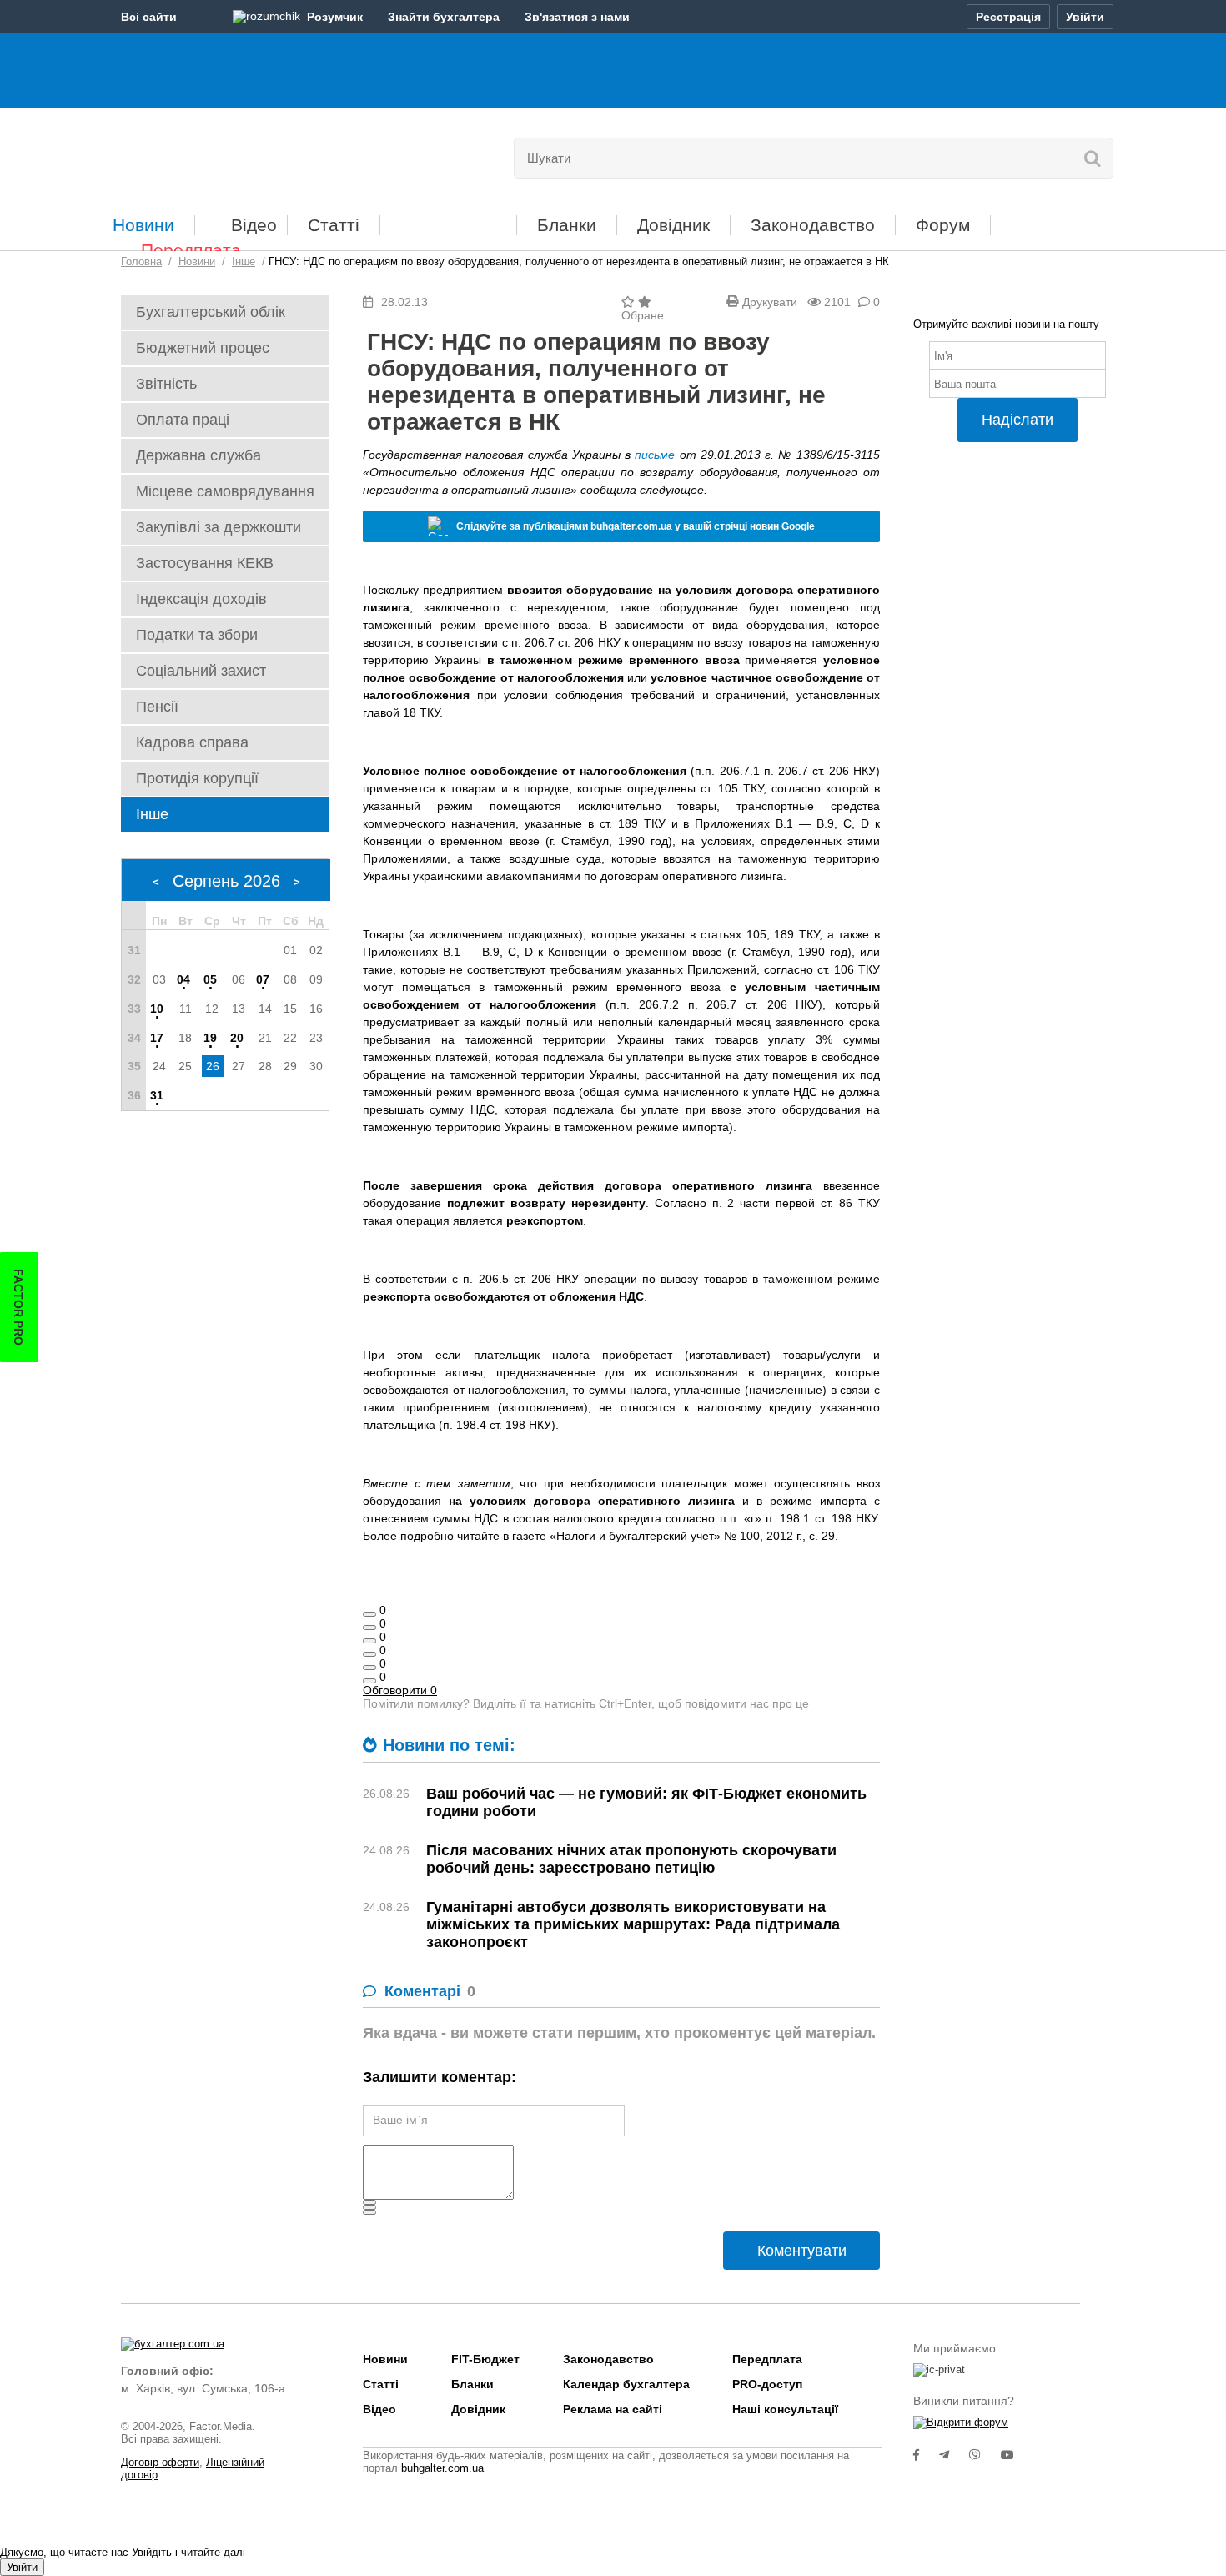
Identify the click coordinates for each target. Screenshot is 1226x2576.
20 (237, 1038)
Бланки (567, 225)
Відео (254, 225)
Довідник (673, 225)
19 (210, 1038)
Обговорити (400, 1690)
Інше (152, 814)
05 (210, 979)
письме (655, 455)
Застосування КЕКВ (205, 563)
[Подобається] (369, 1614)
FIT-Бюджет (448, 219)
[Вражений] (369, 1641)
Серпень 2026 (226, 881)
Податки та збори (197, 635)
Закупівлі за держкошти (219, 527)
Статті (334, 225)
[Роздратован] (369, 1668)
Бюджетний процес (203, 348)
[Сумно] (369, 1654)
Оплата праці (183, 420)
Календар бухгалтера (626, 2384)
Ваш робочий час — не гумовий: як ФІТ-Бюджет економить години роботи (646, 1802)
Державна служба (198, 455)
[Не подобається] (369, 1681)
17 (157, 1038)
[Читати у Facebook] (926, 2455)
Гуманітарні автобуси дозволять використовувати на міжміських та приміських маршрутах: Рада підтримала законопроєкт (633, 1924)
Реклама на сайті (613, 2409)
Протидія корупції (197, 778)
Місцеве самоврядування (225, 491)
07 (263, 979)
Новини (143, 225)
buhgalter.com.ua (442, 2468)
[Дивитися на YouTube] (1016, 2455)
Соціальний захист (201, 671)
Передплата (191, 250)
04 (183, 979)
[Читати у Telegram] (954, 2455)
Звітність (166, 384)
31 (157, 1095)
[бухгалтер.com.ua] (236, 154)
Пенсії (157, 707)
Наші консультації (785, 2409)
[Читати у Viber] (985, 2455)
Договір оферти (160, 2462)
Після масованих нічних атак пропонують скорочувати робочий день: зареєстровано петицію (631, 1859)
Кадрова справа (192, 742)
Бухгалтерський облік (211, 312)
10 (157, 1009)
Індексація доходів (201, 599)
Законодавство (813, 225)
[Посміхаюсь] (369, 1628)
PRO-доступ (767, 2384)
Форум (943, 225)
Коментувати (802, 2251)
